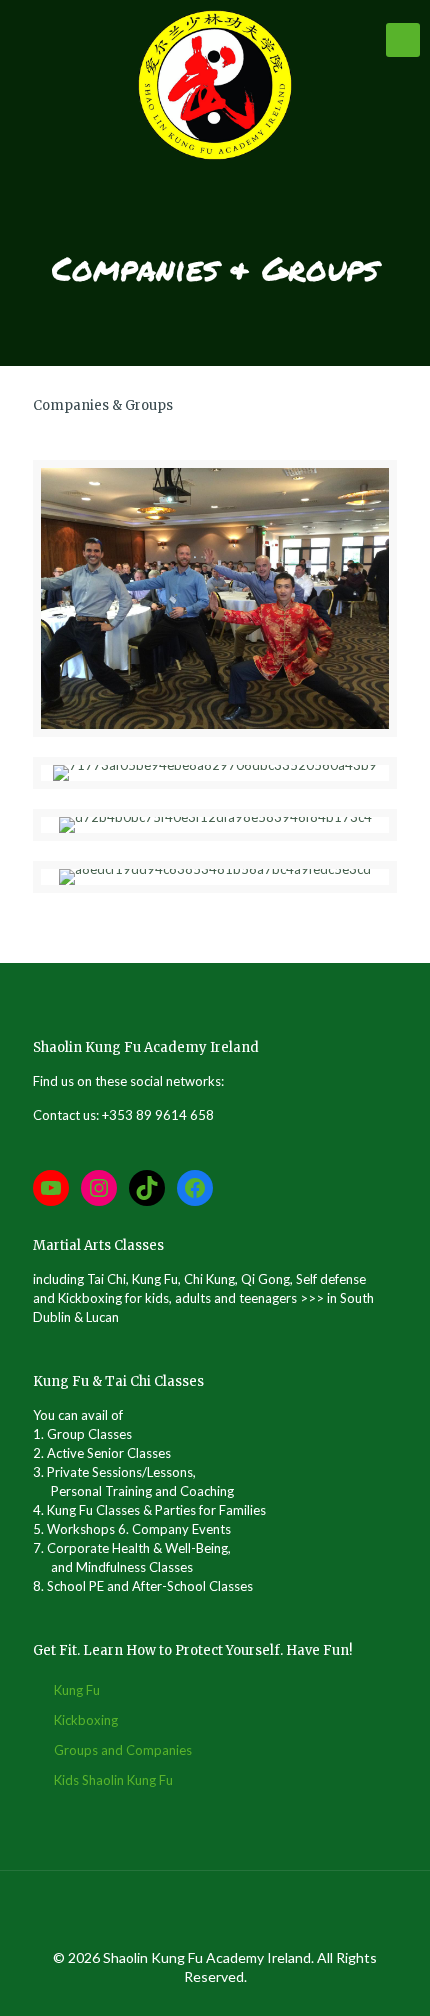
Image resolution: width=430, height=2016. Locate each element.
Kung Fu (77, 1690)
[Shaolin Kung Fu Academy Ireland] (215, 85)
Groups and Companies (123, 1750)
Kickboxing (86, 1720)
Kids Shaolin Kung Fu (113, 1780)
